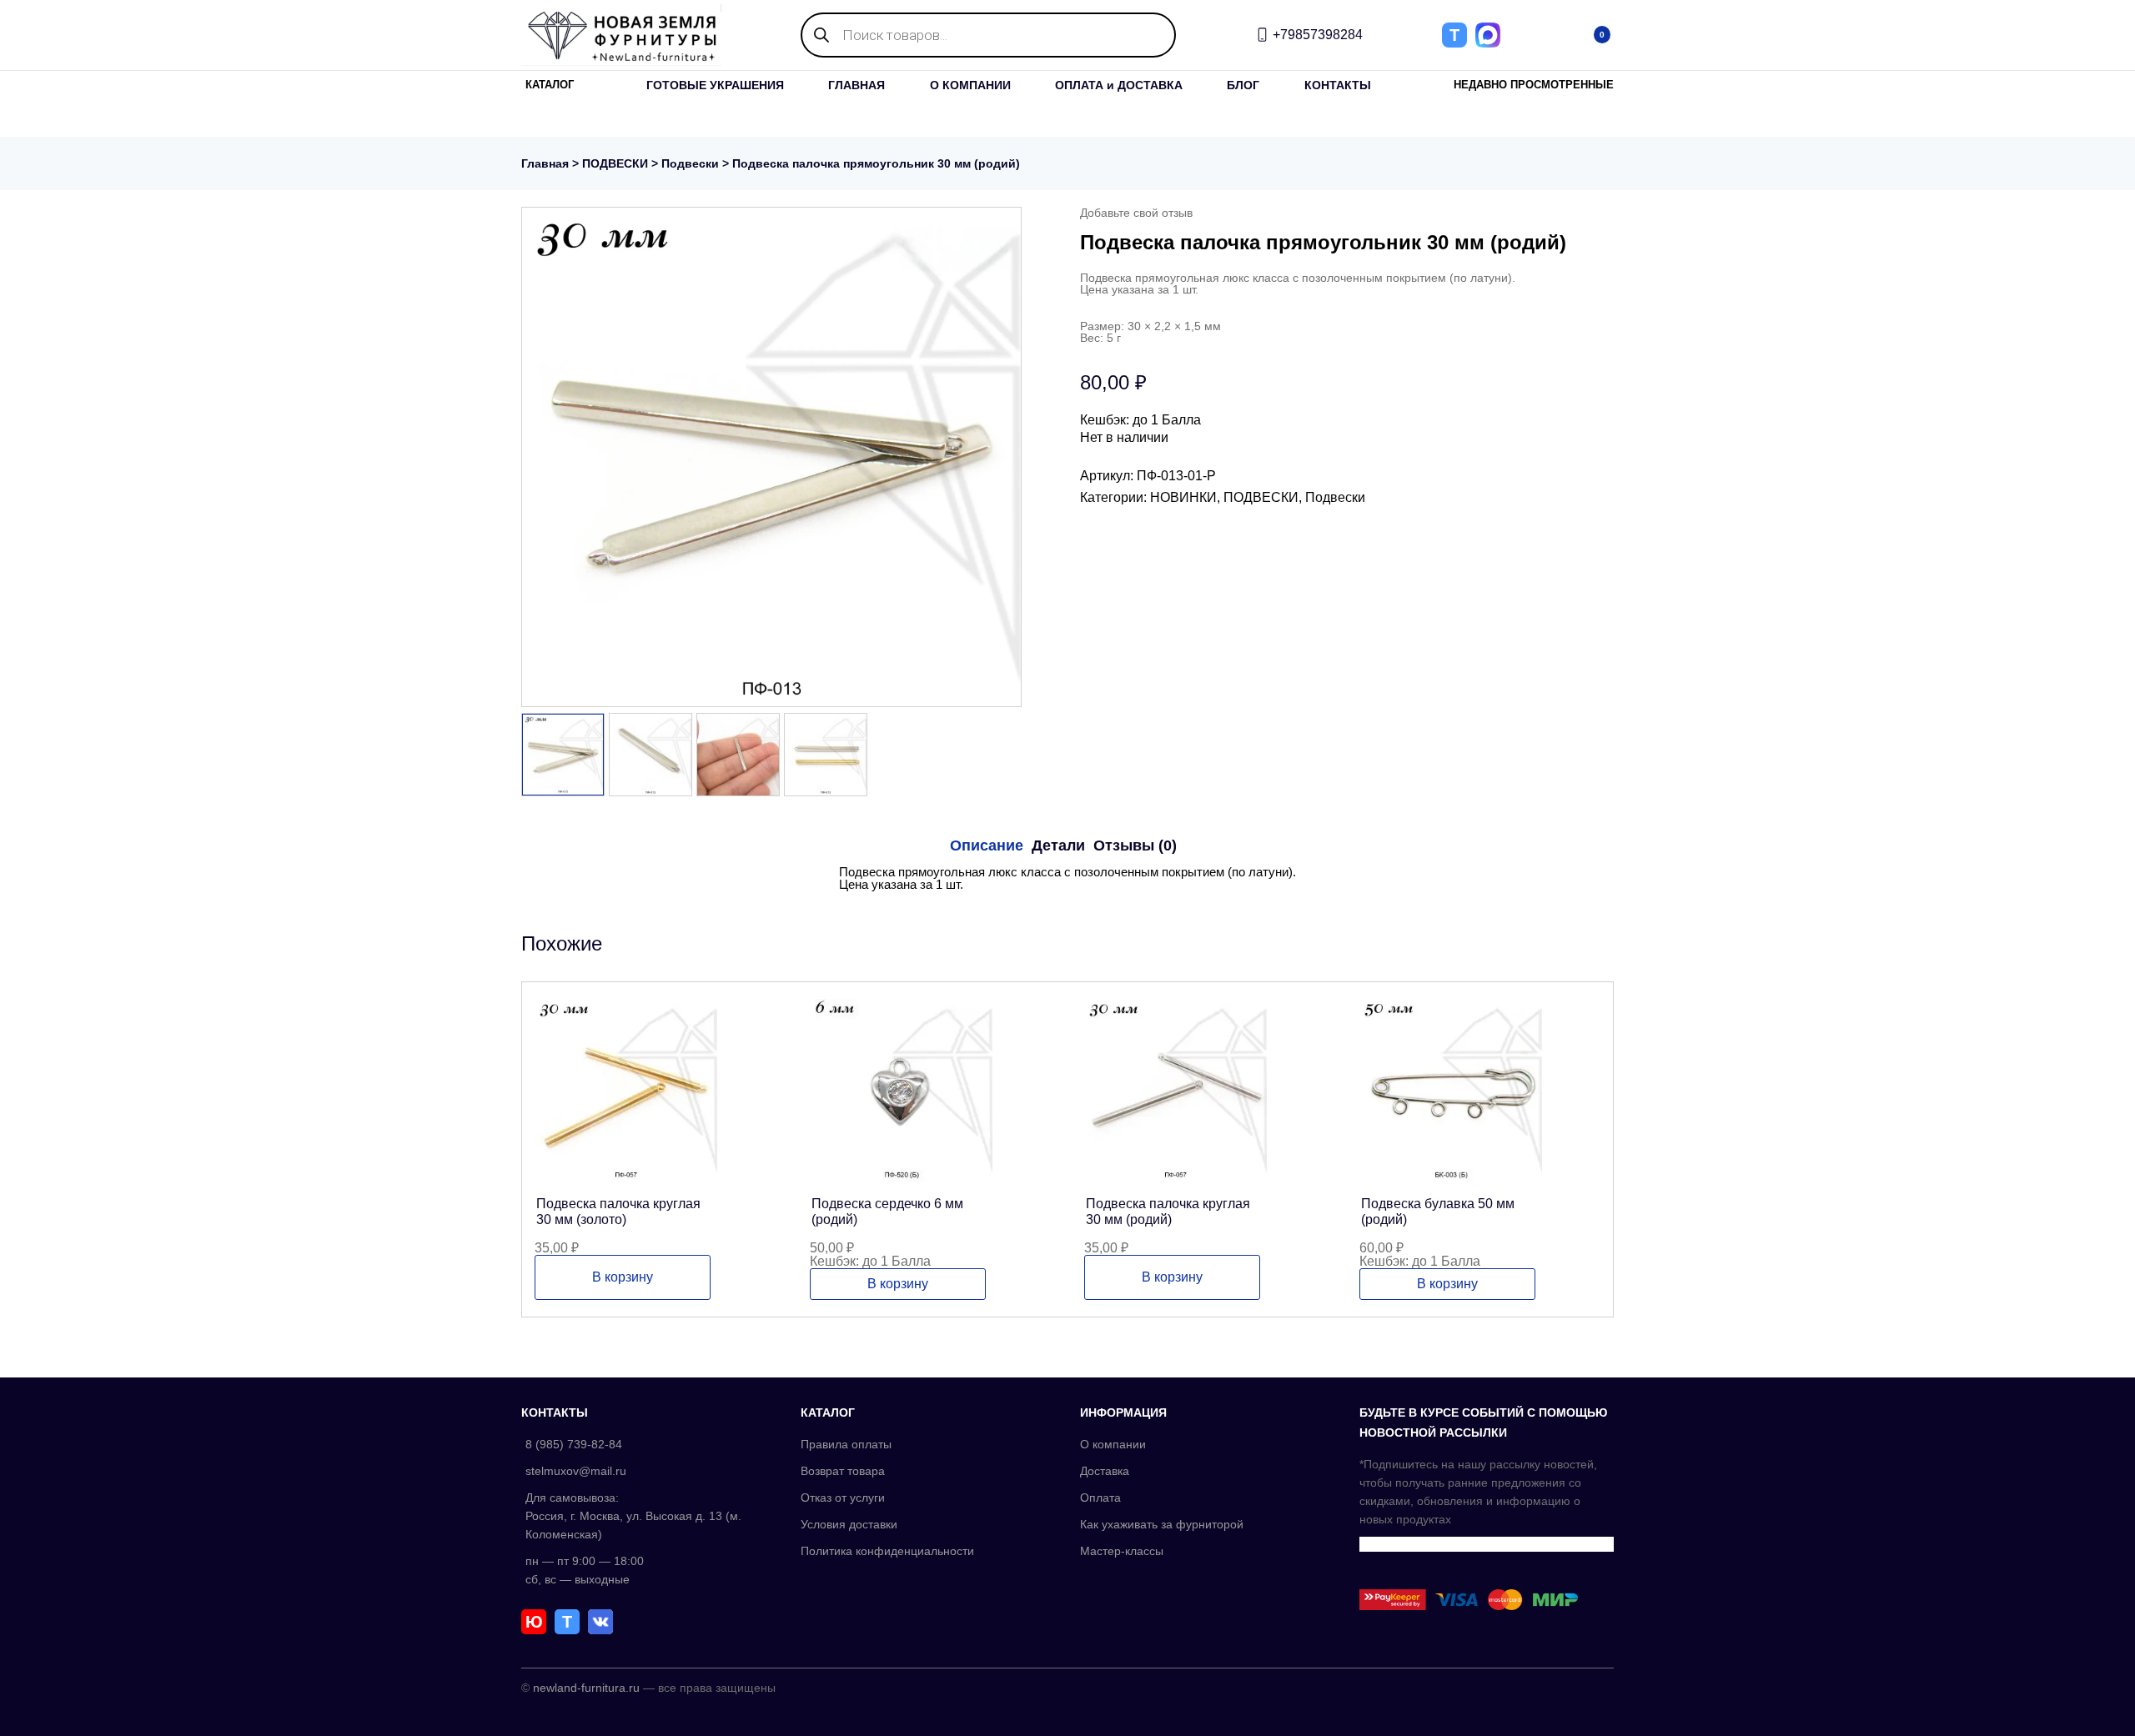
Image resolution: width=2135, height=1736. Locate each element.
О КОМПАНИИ (970, 85)
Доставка (1105, 1471)
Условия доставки (849, 1524)
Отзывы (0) (1135, 845)
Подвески (690, 163)
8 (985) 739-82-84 (574, 1444)
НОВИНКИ (1183, 497)
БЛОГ (1243, 85)
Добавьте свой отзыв (1136, 213)
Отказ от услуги (843, 1498)
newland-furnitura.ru (586, 1688)
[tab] (987, 845)
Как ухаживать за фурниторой (1162, 1524)
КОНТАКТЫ (1338, 85)
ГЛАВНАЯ (857, 85)
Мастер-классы (1122, 1551)
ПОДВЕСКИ (615, 163)
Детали (1058, 845)
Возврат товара (843, 1471)
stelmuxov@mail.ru (576, 1471)
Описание (987, 845)
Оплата (1100, 1498)
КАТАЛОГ (550, 85)
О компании (1113, 1444)
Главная (545, 163)
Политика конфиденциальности (887, 1551)
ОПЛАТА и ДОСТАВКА (1119, 85)
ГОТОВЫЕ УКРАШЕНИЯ (715, 85)
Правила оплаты (846, 1444)
